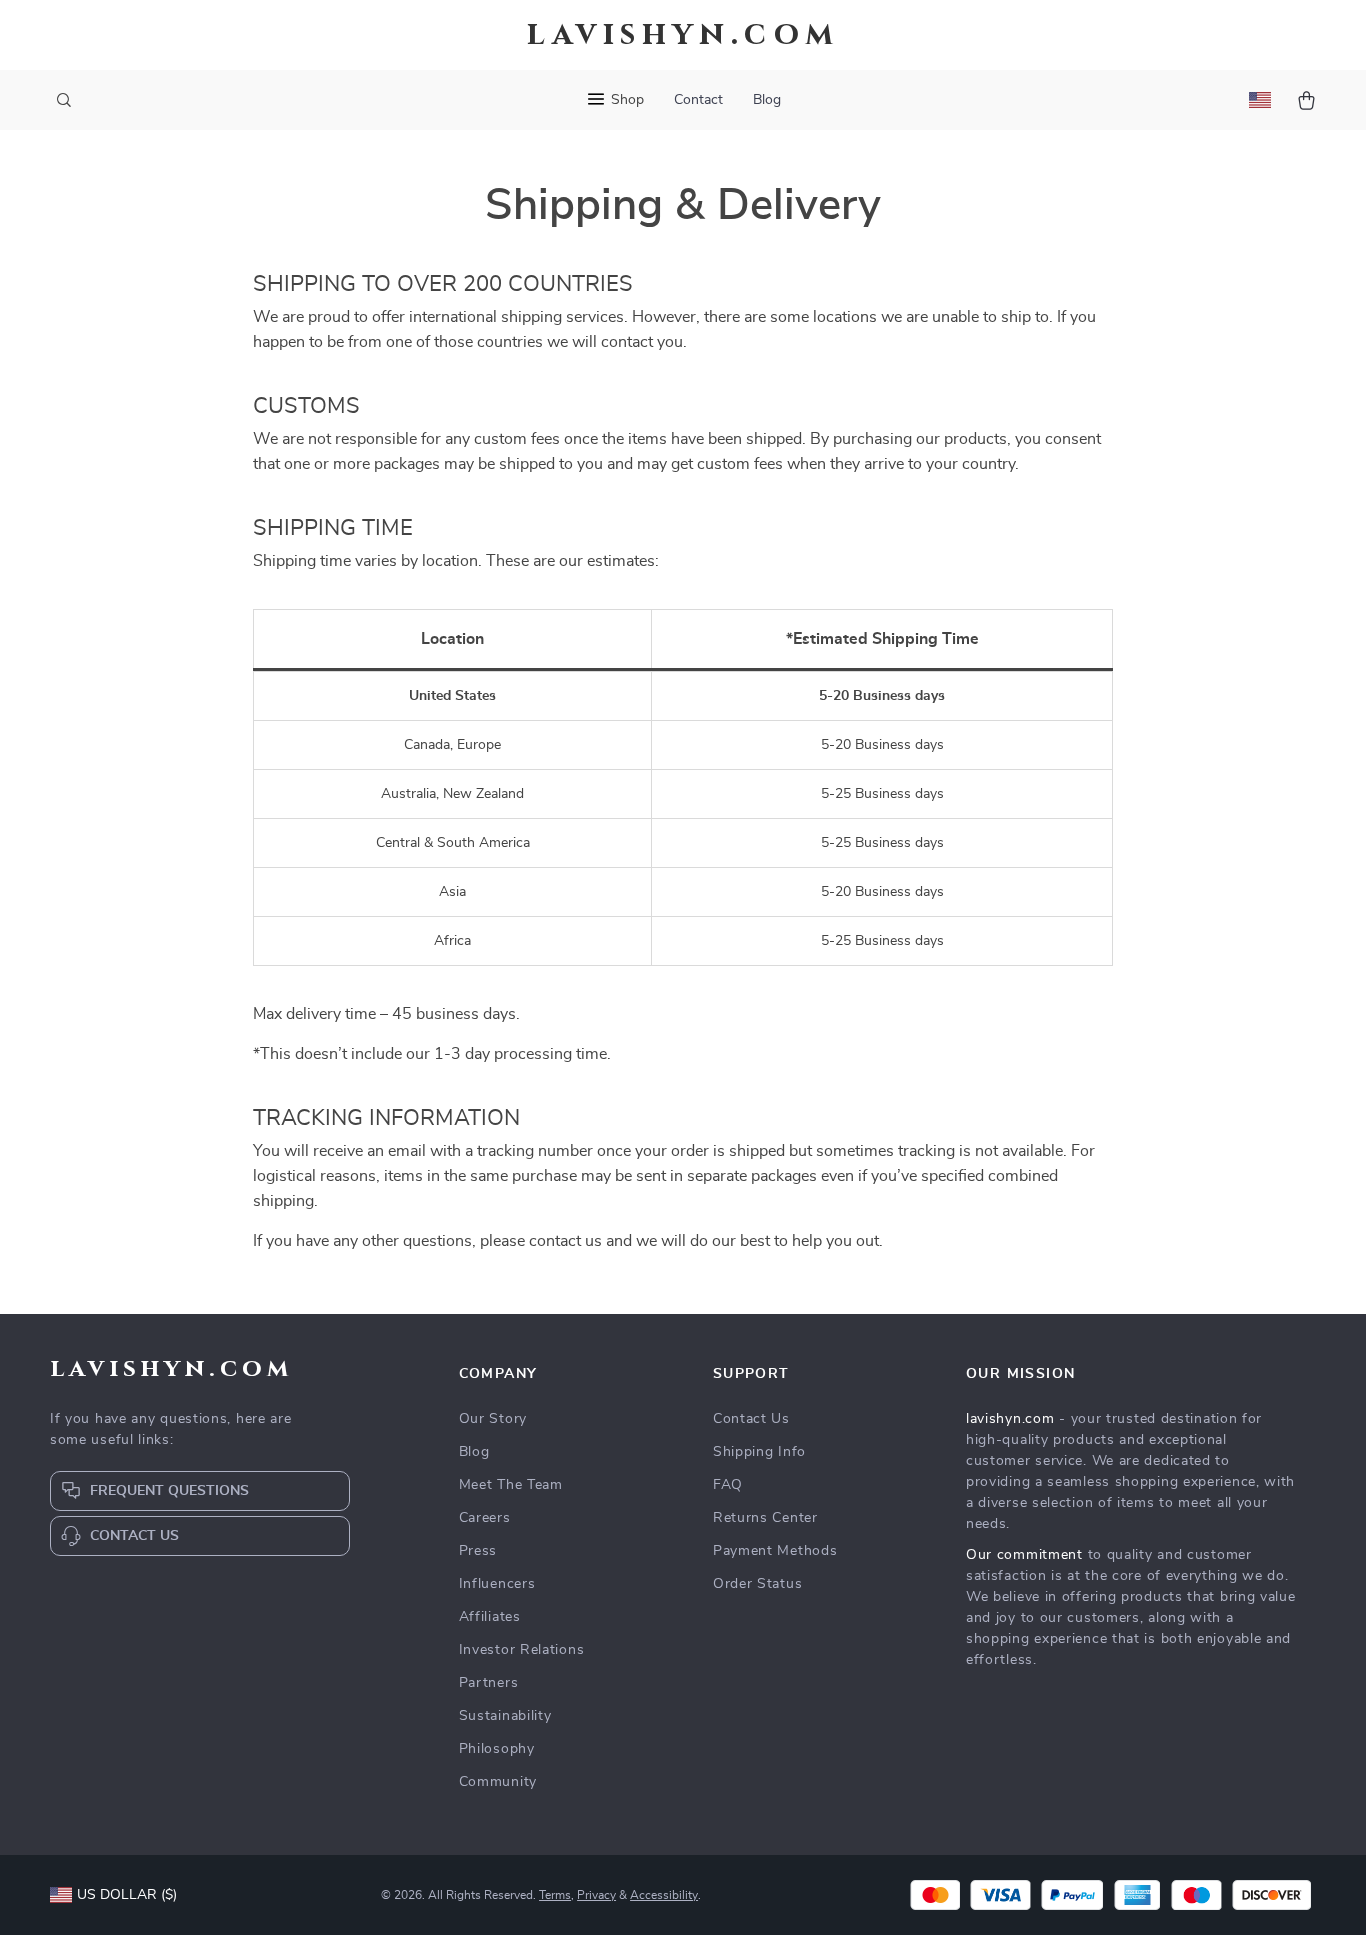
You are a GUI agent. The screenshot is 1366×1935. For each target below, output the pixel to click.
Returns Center (765, 1518)
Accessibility (664, 1895)
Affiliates (490, 1617)
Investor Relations (522, 1650)
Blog (767, 100)
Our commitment (1024, 1555)
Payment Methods (775, 1551)
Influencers (497, 1584)
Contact (698, 100)
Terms (555, 1895)
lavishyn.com (1010, 1419)
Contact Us (751, 1419)
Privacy (596, 1895)
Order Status (757, 1584)
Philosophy (497, 1749)
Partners (489, 1683)
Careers (485, 1518)
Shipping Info (759, 1452)
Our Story (493, 1419)
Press (478, 1551)
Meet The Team (511, 1485)
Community (498, 1782)
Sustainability (505, 1716)
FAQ (728, 1485)
